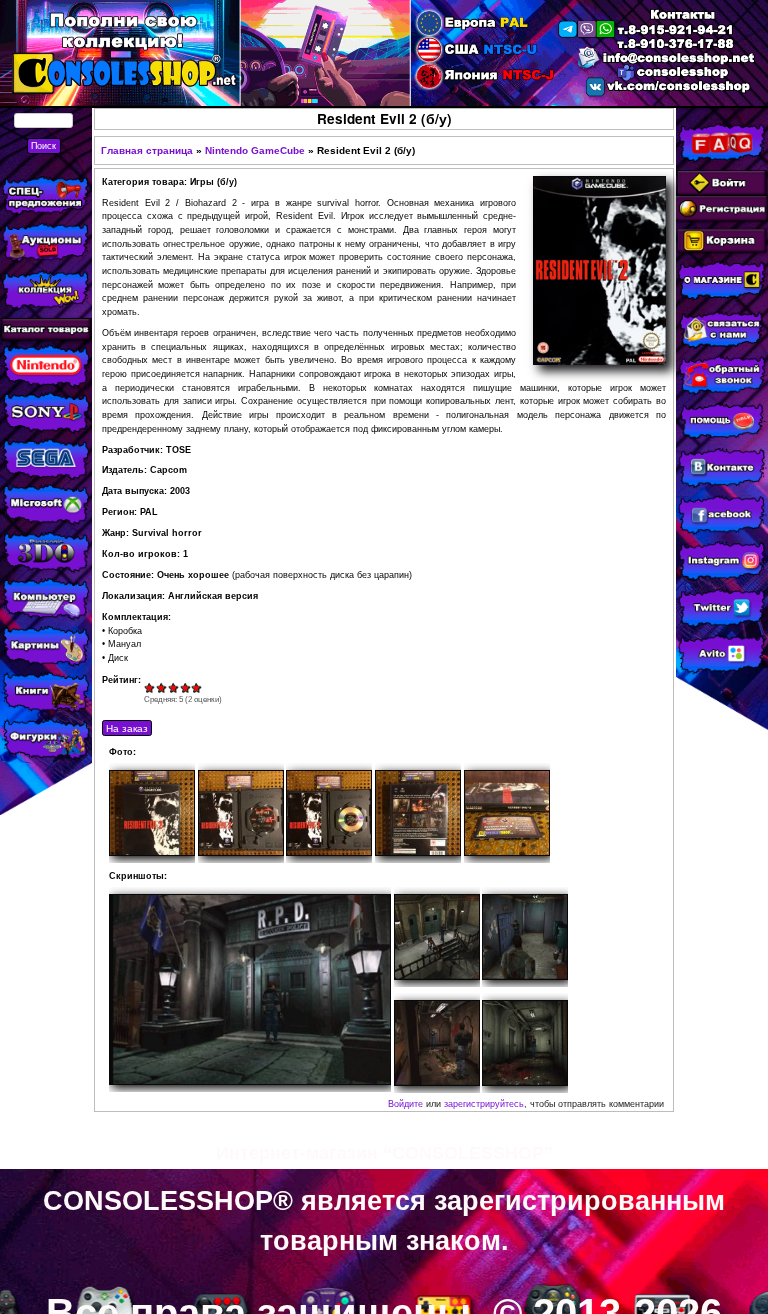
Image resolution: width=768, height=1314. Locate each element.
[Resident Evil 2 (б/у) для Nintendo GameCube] (152, 813)
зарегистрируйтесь (484, 1104)
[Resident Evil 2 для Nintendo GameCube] (250, 989)
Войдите (405, 1104)
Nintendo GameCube (255, 150)
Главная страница (147, 150)
